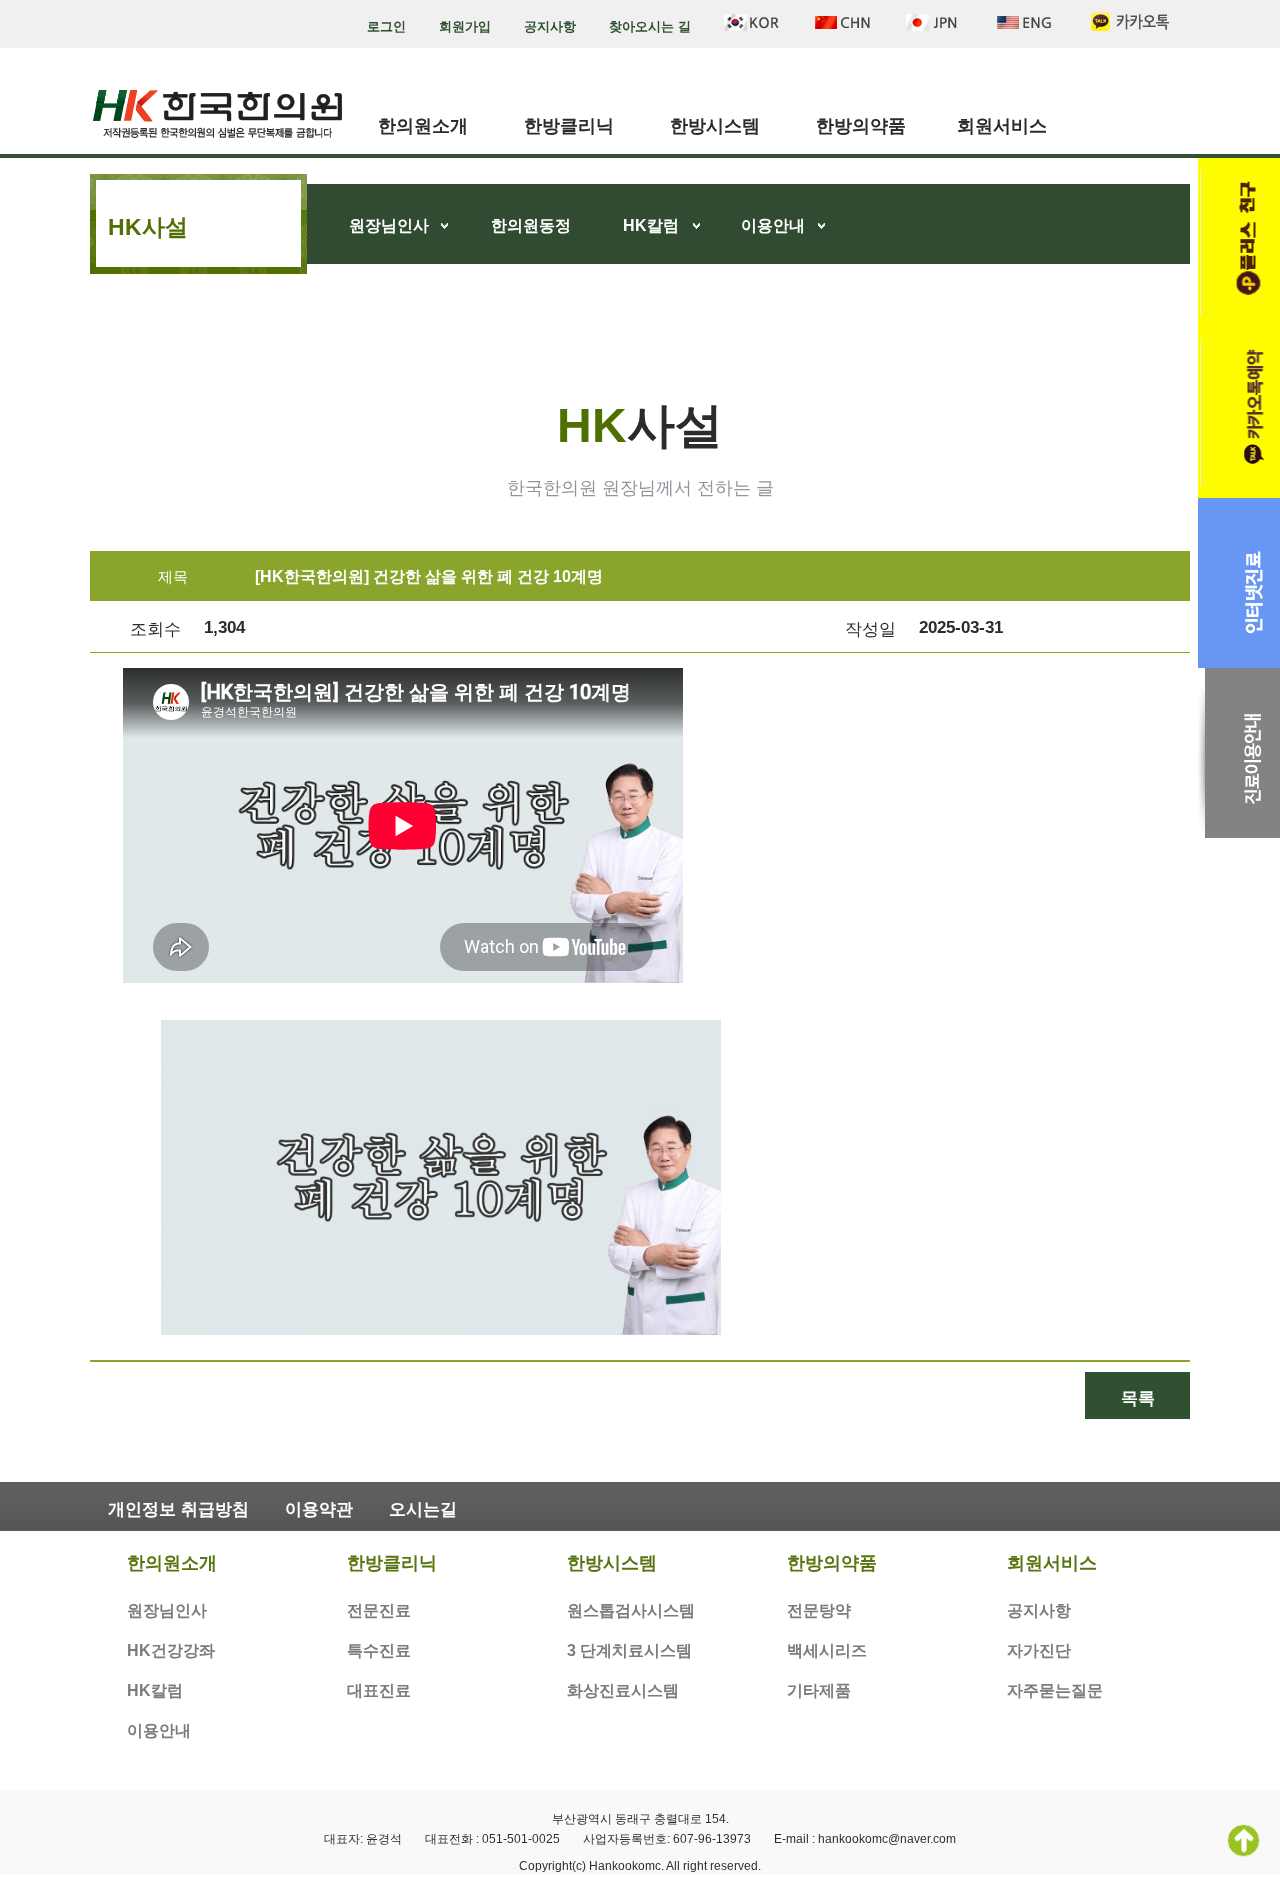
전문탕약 (819, 1610)
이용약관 (319, 1509)
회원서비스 (1002, 126)
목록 (1138, 1398)
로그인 (386, 26)
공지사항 (550, 26)
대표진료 (379, 1690)
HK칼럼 (651, 225)
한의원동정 (531, 225)
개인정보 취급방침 (178, 1509)
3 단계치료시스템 (629, 1650)
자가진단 (1039, 1650)
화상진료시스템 (623, 1690)
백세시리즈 (827, 1650)
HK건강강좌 (171, 1650)
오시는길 (423, 1509)
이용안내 (773, 225)
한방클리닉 (569, 126)
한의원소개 (423, 126)
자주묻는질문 (1055, 1690)
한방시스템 (715, 126)
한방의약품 (861, 126)
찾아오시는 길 (650, 26)
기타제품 (819, 1690)
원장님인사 (389, 225)
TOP (1243, 1840)
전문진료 (379, 1610)
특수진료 (379, 1650)
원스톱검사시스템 (631, 1610)
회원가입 (465, 26)
